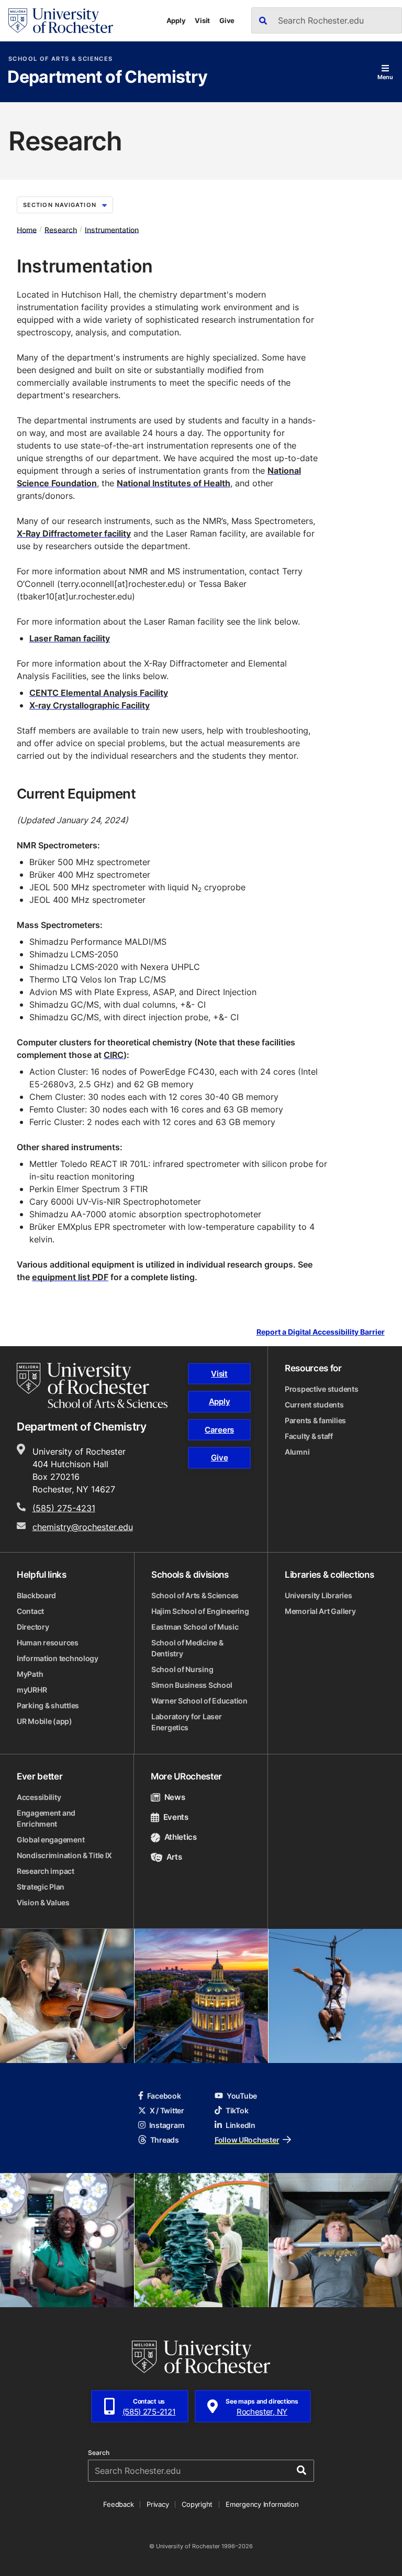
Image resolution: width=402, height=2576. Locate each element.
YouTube (242, 2096)
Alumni (297, 1452)
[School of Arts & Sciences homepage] (92, 1385)
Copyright (197, 2504)
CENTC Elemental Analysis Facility (99, 693)
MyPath (30, 1674)
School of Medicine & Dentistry (187, 1648)
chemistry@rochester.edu (83, 1527)
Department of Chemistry (107, 78)
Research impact (46, 1871)
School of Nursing (182, 1669)
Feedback (118, 2504)
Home (27, 229)
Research (61, 229)
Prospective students (321, 1389)
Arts (174, 1857)
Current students (314, 1405)
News (175, 1797)
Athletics (181, 1837)
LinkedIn (241, 2125)
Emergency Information (262, 2504)
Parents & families (315, 1420)
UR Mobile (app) (44, 1721)
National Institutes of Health (174, 483)
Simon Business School (192, 1685)
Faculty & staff (309, 1436)
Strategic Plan (41, 1887)
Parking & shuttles (48, 1705)
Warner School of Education (199, 1701)
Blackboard (36, 1595)
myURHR (32, 1690)
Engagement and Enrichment (46, 1818)
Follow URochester (247, 2140)
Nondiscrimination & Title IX (64, 1855)
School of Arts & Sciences (60, 59)
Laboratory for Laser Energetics (186, 1722)
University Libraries (318, 1595)
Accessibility (39, 1797)
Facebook (164, 2096)
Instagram (167, 2125)
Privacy (158, 2504)
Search (99, 2453)
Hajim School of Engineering (200, 1611)
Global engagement (51, 1840)
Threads (165, 2140)
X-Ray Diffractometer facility (74, 533)
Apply (176, 20)
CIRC (114, 1055)
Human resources (48, 1642)
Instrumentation (112, 229)
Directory (33, 1627)
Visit (202, 20)
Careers (219, 1430)
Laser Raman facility (70, 638)
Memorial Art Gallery (320, 1611)
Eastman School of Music (195, 1627)
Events (176, 1817)
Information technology (58, 1658)
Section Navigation (60, 205)
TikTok (237, 2110)
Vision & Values (43, 1902)
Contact (30, 1611)
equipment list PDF (70, 1277)
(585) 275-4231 (64, 1508)
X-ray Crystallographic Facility (90, 705)
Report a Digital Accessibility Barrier (321, 1332)
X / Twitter (167, 2110)
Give (227, 20)
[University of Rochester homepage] (61, 21)
